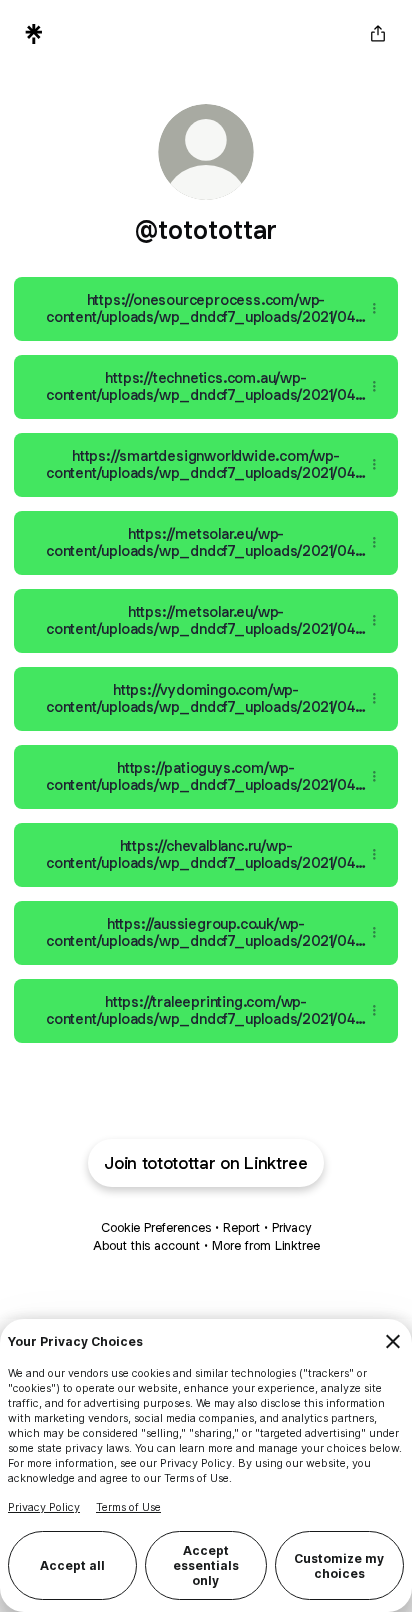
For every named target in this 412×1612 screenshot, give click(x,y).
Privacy (291, 1227)
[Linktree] (34, 34)
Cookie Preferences (156, 1227)
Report (241, 1227)
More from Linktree (266, 1245)
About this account (146, 1245)
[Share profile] (378, 34)
